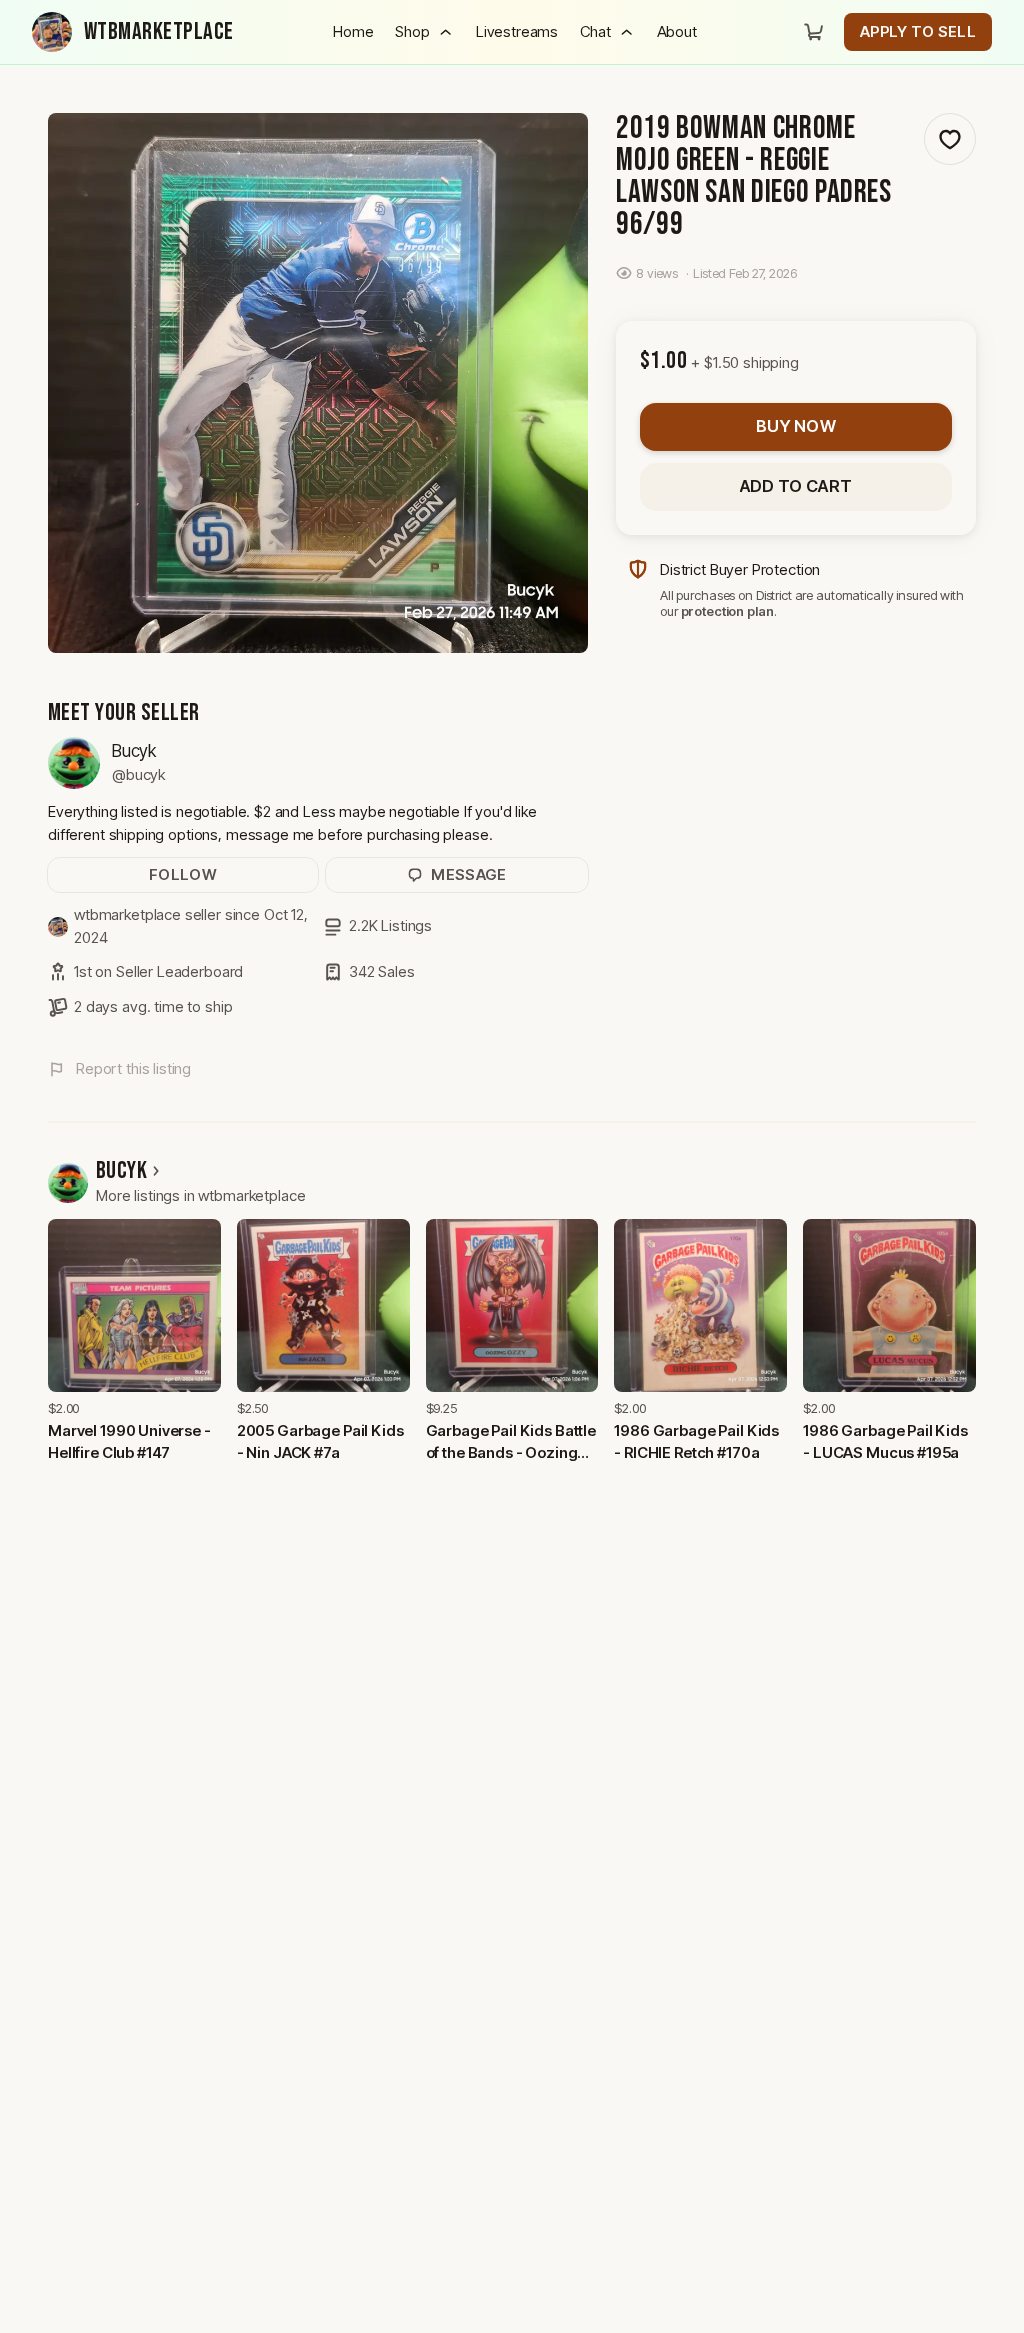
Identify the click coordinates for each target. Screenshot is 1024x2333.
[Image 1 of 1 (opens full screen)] (318, 383)
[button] (424, 32)
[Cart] (814, 32)
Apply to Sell (918, 31)
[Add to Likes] (950, 139)
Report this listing (133, 1068)
